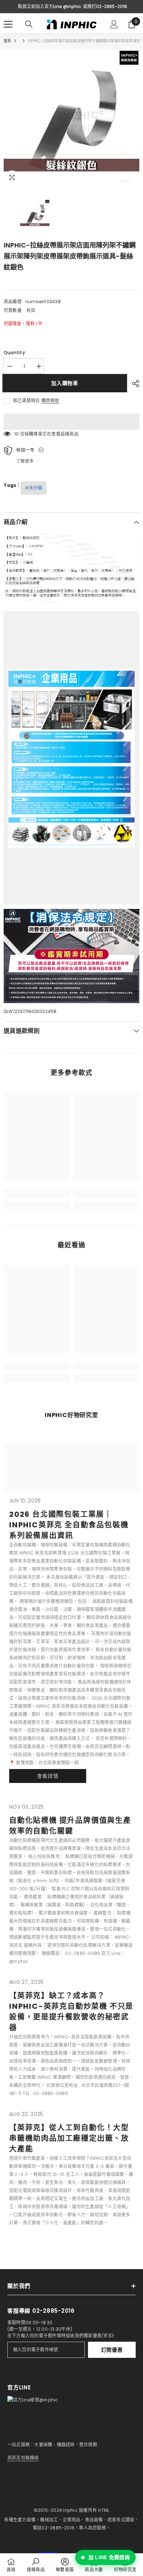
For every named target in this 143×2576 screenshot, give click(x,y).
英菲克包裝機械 (23, 2458)
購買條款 (50, 401)
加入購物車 (66, 383)
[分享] (134, 384)
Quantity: (15, 353)
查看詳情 (48, 1776)
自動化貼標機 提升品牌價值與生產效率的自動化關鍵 (70, 1826)
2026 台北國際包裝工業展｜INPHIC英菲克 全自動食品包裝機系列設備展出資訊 (69, 1525)
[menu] (8, 24)
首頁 (7, 41)
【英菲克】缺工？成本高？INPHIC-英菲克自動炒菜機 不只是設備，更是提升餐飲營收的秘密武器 (71, 2012)
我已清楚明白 (26, 401)
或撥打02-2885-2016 (105, 6)
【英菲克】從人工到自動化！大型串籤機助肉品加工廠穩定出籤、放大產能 (69, 2138)
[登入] (114, 24)
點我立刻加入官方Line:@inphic (49, 6)
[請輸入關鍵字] (29, 24)
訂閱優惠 (112, 2350)
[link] (37, 1194)
